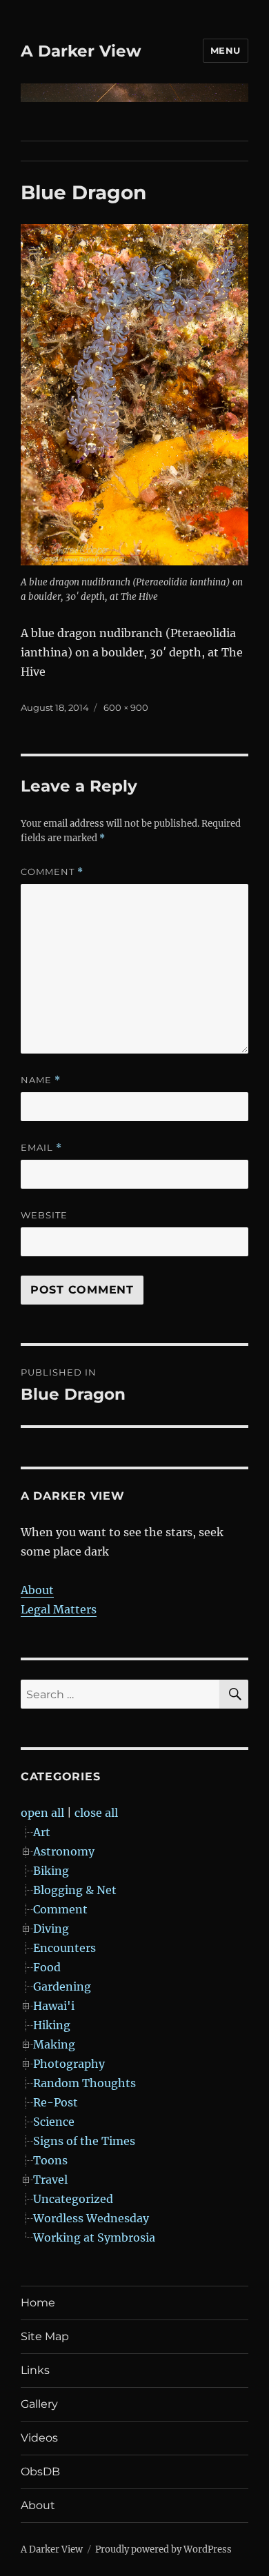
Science (54, 2122)
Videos (39, 2438)
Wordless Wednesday (91, 2218)
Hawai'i (54, 2006)
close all (96, 1813)
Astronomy (64, 1851)
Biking (51, 1871)
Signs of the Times (84, 2141)
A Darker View (81, 51)
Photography (69, 2064)
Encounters (64, 1948)
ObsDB (40, 2472)
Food (47, 1967)
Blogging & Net (75, 1890)
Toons (50, 2160)
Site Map (45, 2336)
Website (44, 1215)
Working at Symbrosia (94, 2237)
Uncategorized (73, 2199)
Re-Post (56, 2102)
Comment (52, 872)
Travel (50, 2180)
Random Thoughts (84, 2083)
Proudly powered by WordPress (163, 2549)
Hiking (52, 2025)
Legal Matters (59, 1609)
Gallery (39, 2404)
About (37, 1590)
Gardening (62, 1986)
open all (42, 1813)
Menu (226, 50)
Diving (51, 1929)
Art (42, 1832)
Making (54, 2044)
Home (38, 2303)
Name (41, 1080)
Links (35, 2370)
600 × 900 (126, 707)
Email (41, 1148)
